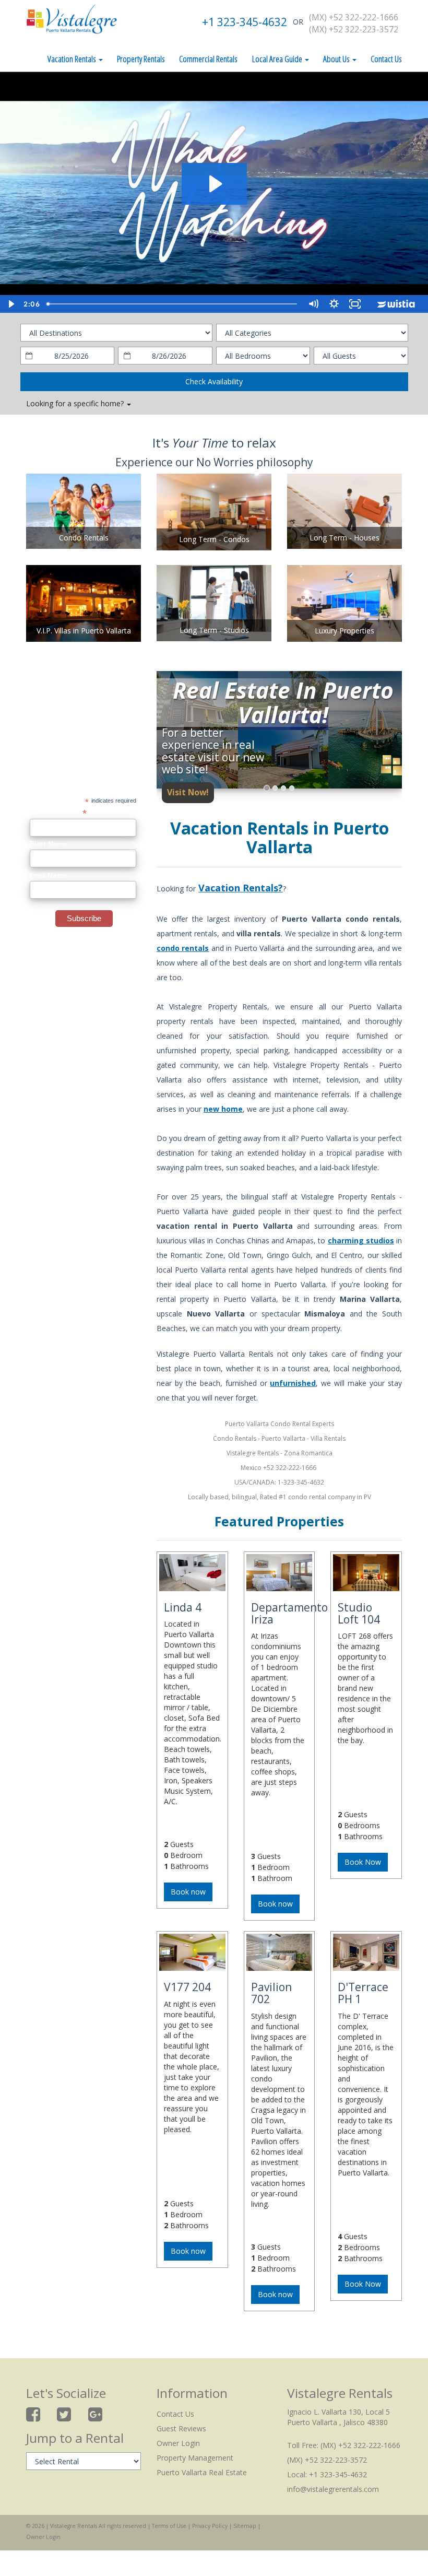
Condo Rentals (84, 538)
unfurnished (293, 1383)
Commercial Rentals (208, 59)
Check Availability (214, 381)
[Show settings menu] (334, 304)
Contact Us (386, 59)
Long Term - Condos (214, 539)
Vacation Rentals (73, 59)
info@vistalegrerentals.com (333, 2489)
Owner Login (178, 2443)
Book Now (363, 1862)
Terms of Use (169, 2526)
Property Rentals (141, 59)
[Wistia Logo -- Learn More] (397, 304)
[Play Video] (10, 304)
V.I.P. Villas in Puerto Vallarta (84, 631)
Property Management (195, 2458)
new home (223, 1109)
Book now (188, 1892)
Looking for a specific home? (76, 403)
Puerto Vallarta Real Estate (202, 2472)
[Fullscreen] (355, 304)
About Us (337, 59)
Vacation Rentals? (241, 888)
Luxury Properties (344, 631)
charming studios (361, 1240)
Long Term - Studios (214, 630)
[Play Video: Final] (214, 184)
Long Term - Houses (344, 538)
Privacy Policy (210, 2526)
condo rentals (183, 948)
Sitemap (245, 2526)
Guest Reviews (181, 2428)
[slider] (173, 304)
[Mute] (313, 304)
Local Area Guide (278, 59)
